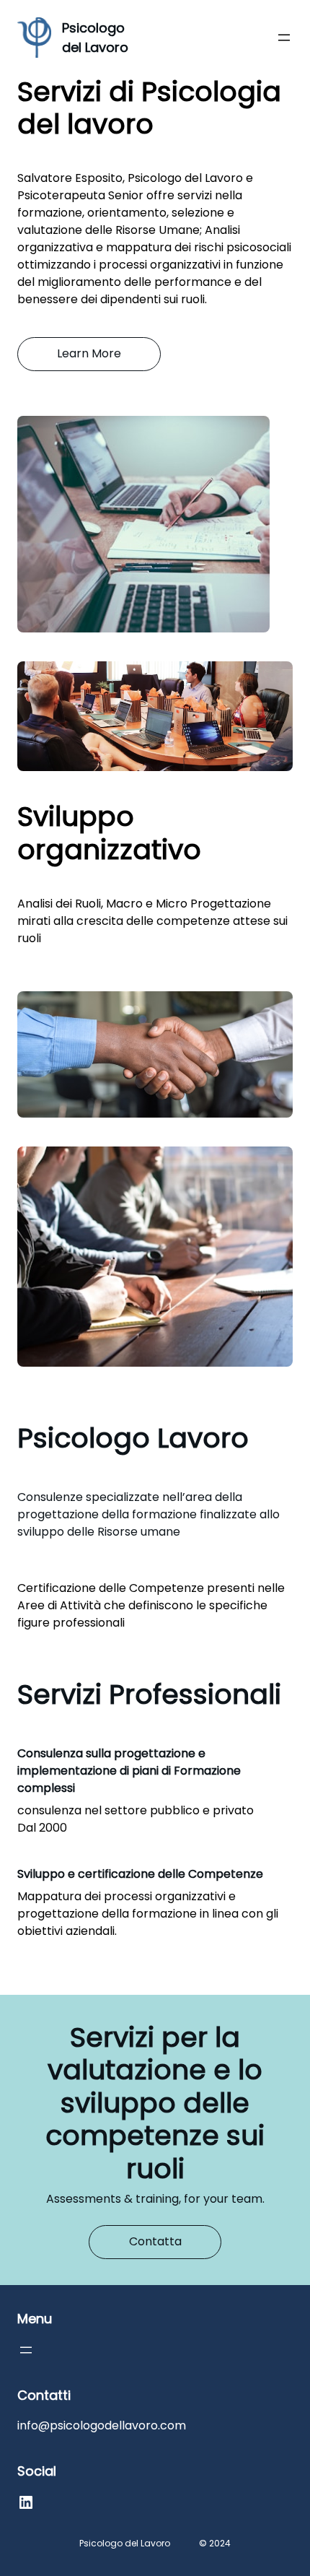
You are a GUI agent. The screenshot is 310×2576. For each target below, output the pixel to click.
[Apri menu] (284, 38)
